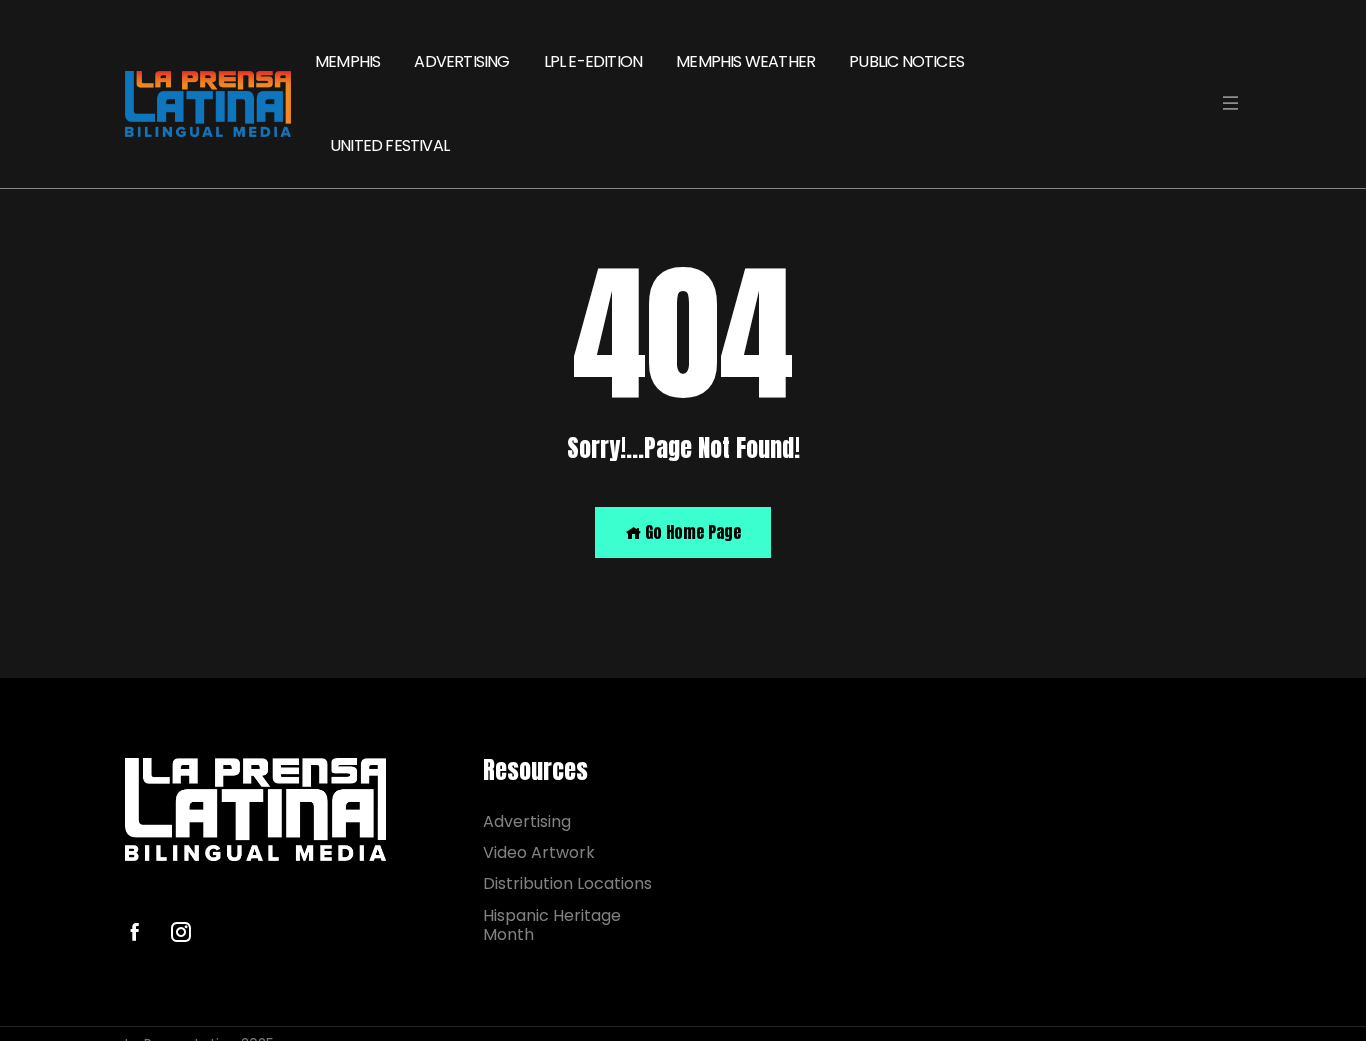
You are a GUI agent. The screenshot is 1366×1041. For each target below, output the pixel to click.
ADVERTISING (461, 61)
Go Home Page (691, 532)
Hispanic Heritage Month (552, 925)
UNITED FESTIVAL (389, 145)
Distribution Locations (567, 883)
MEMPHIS (347, 61)
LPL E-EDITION (593, 61)
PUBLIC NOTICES (906, 61)
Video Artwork (539, 852)
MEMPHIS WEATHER (745, 61)
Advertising (527, 821)
